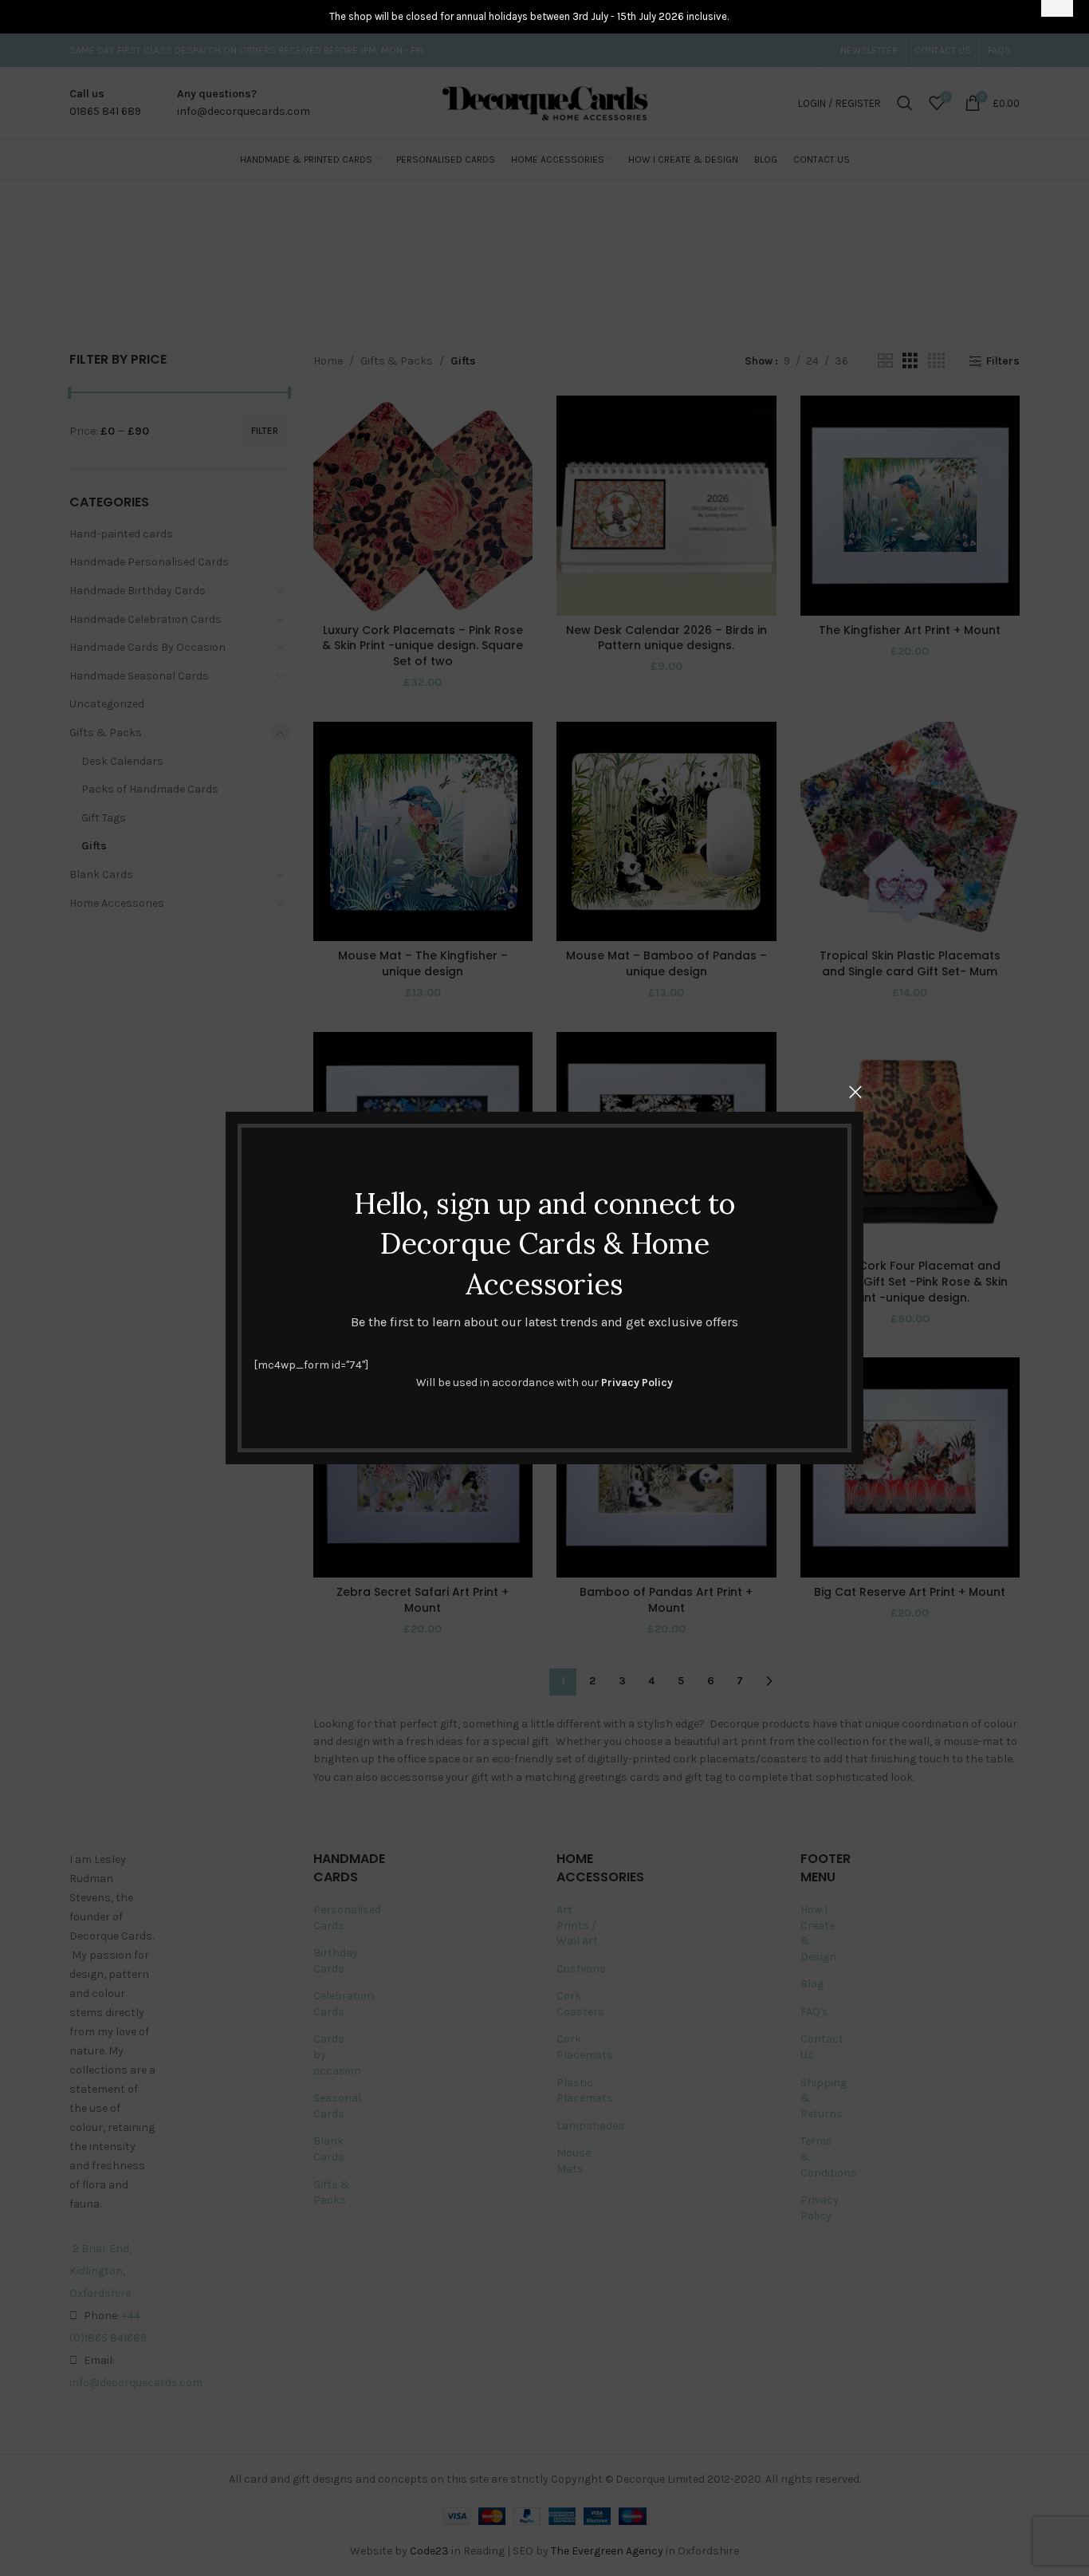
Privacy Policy (637, 1383)
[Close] (855, 1092)
